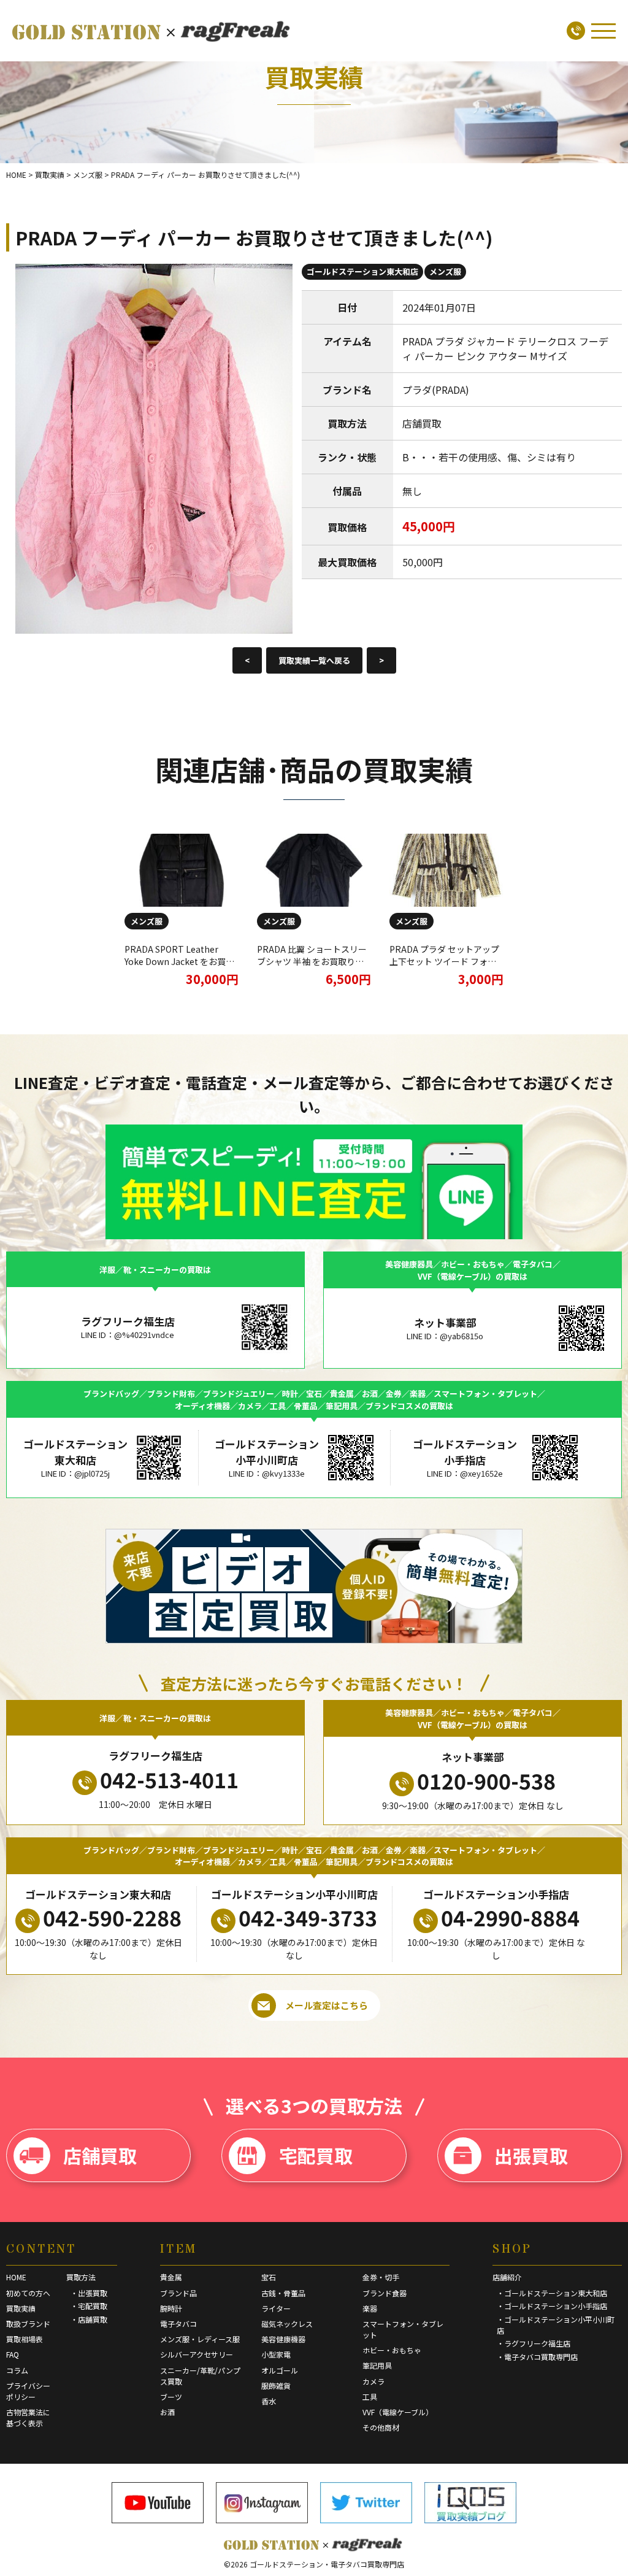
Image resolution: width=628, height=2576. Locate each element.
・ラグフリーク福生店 (534, 2343)
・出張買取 (89, 2293)
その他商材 (381, 2427)
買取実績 (21, 2308)
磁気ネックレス (287, 2324)
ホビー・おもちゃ (392, 2350)
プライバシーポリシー (28, 2391)
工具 (370, 2397)
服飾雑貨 (276, 2386)
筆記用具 (377, 2365)
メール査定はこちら (327, 2005)
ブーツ (171, 2397)
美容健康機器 (283, 2339)
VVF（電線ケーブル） (398, 2412)
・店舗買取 (89, 2319)
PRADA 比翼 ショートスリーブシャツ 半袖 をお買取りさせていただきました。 (312, 961)
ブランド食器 (385, 2293)
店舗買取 (100, 2155)
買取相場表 (25, 2339)
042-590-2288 (112, 1917)
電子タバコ (178, 2324)
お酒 (167, 2412)
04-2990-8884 (510, 1917)
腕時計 (171, 2308)
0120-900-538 (486, 1781)
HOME (16, 2277)
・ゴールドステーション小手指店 (552, 2306)
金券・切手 (381, 2277)
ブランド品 (178, 2293)
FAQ (13, 2354)
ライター (276, 2308)
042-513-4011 (169, 1779)
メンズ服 (445, 271)
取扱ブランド (28, 2324)
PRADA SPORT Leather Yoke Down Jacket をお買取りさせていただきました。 (179, 961)
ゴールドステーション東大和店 (362, 271)
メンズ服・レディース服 (200, 2339)
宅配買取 (316, 2155)
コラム (17, 2370)
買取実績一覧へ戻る (314, 660)
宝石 (269, 2277)
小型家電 (276, 2354)
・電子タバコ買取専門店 (537, 2357)
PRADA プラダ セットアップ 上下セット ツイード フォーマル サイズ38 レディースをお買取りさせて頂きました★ (445, 967)
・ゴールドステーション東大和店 (552, 2293)
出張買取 (531, 2155)
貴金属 (171, 2277)
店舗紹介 (507, 2277)
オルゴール (280, 2370)
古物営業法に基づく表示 (28, 2417)
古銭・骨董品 (283, 2293)
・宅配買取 (89, 2306)
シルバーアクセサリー (197, 2354)
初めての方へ (28, 2293)
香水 (269, 2401)
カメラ (373, 2381)
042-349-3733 (308, 1917)
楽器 (370, 2308)
